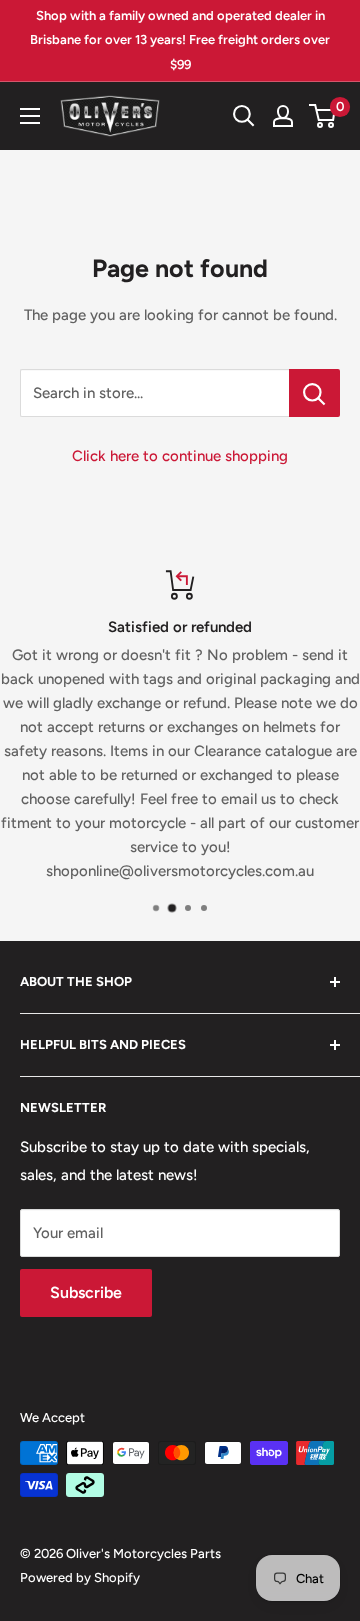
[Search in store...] (314, 393)
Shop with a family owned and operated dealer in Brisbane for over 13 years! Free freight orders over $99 (180, 40)
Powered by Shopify (80, 1577)
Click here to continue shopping (180, 456)
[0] (323, 116)
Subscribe (86, 1292)
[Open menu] (30, 116)
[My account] (283, 116)
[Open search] (244, 116)
